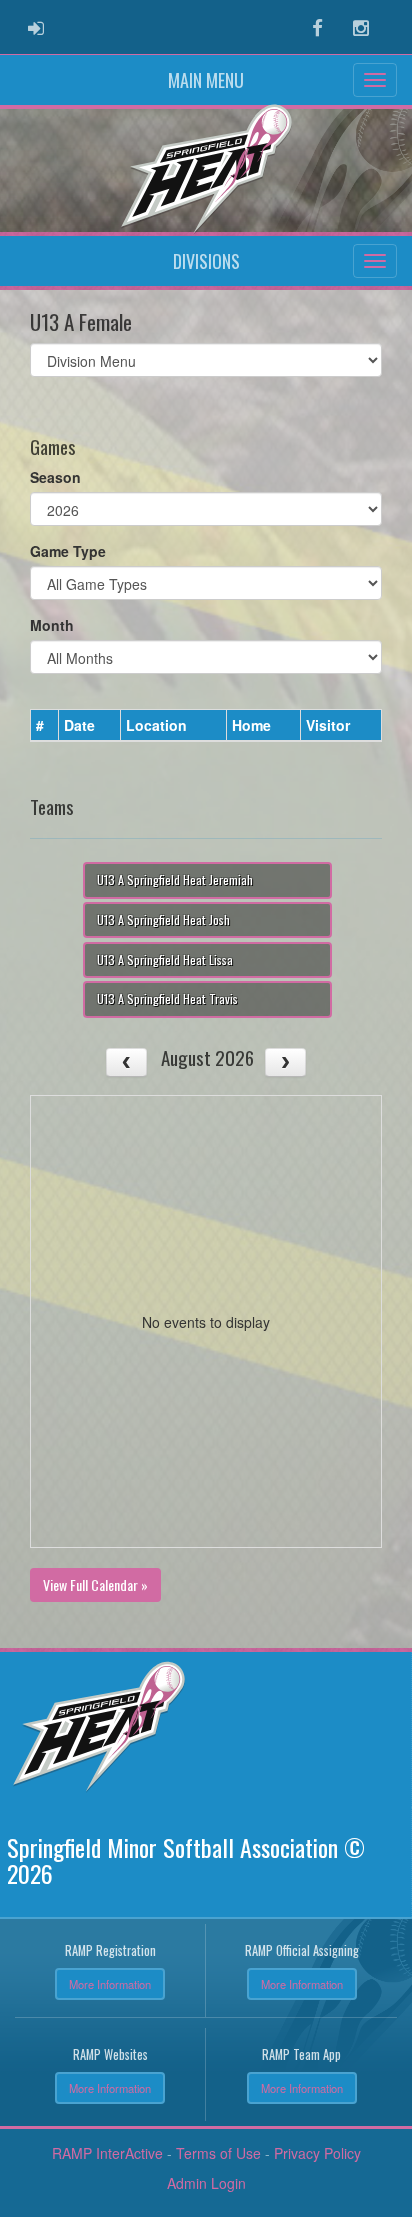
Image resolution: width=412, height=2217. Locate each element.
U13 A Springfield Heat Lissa (165, 959)
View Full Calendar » (95, 1584)
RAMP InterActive (107, 2153)
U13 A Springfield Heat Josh (163, 919)
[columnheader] (45, 726)
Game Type (68, 551)
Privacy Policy (317, 2153)
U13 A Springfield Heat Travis (167, 998)
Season (55, 477)
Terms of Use (218, 2153)
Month (52, 625)
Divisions (206, 261)
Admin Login (206, 2183)
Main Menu (206, 80)
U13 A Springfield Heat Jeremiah (175, 879)
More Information (110, 1984)
